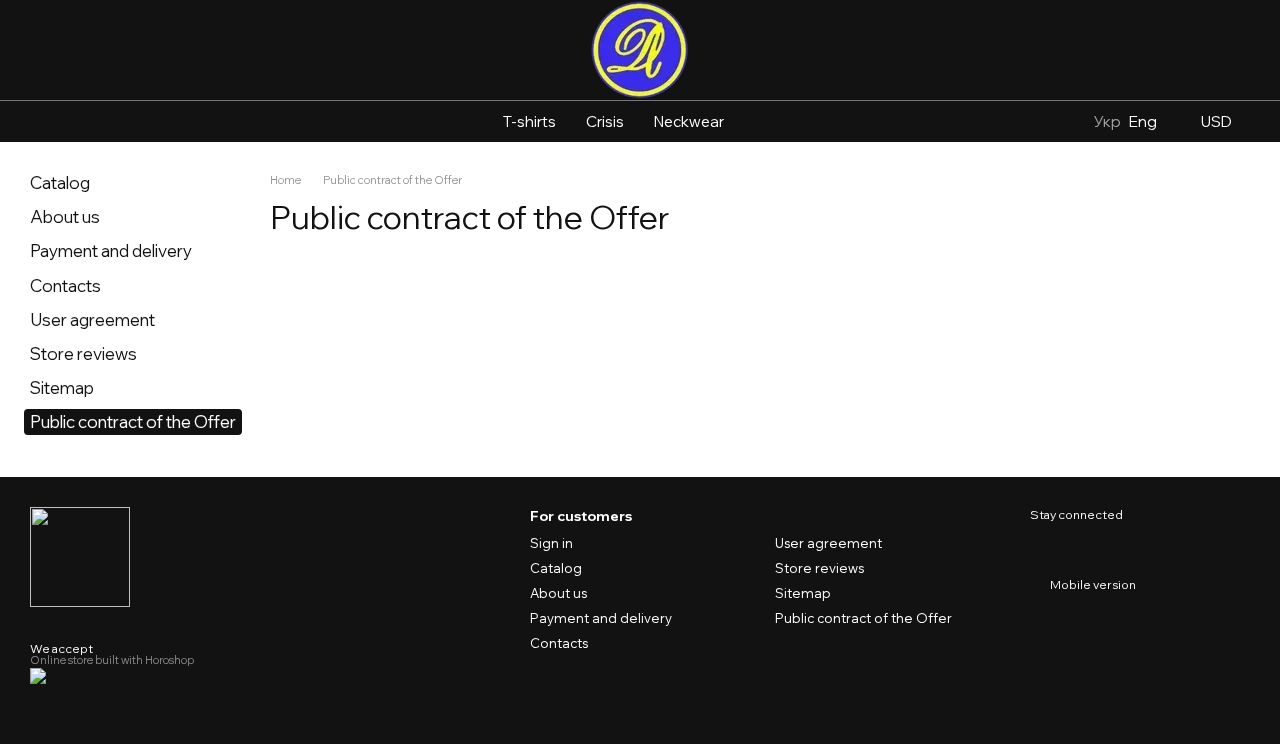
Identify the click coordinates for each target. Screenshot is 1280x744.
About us (65, 216)
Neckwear (689, 121)
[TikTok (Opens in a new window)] (62, 122)
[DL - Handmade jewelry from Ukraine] (80, 555)
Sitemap (62, 387)
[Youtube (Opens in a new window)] (86, 122)
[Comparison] (1150, 50)
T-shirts (529, 121)
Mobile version (1092, 584)
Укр (1107, 121)
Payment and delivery (111, 250)
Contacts (65, 285)
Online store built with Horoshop (112, 660)
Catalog (60, 182)
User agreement (92, 319)
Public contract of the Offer (863, 618)
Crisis (605, 121)
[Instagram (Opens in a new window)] (38, 122)
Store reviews (83, 353)
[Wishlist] (1106, 50)
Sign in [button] (551, 543)
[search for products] (775, 122)
